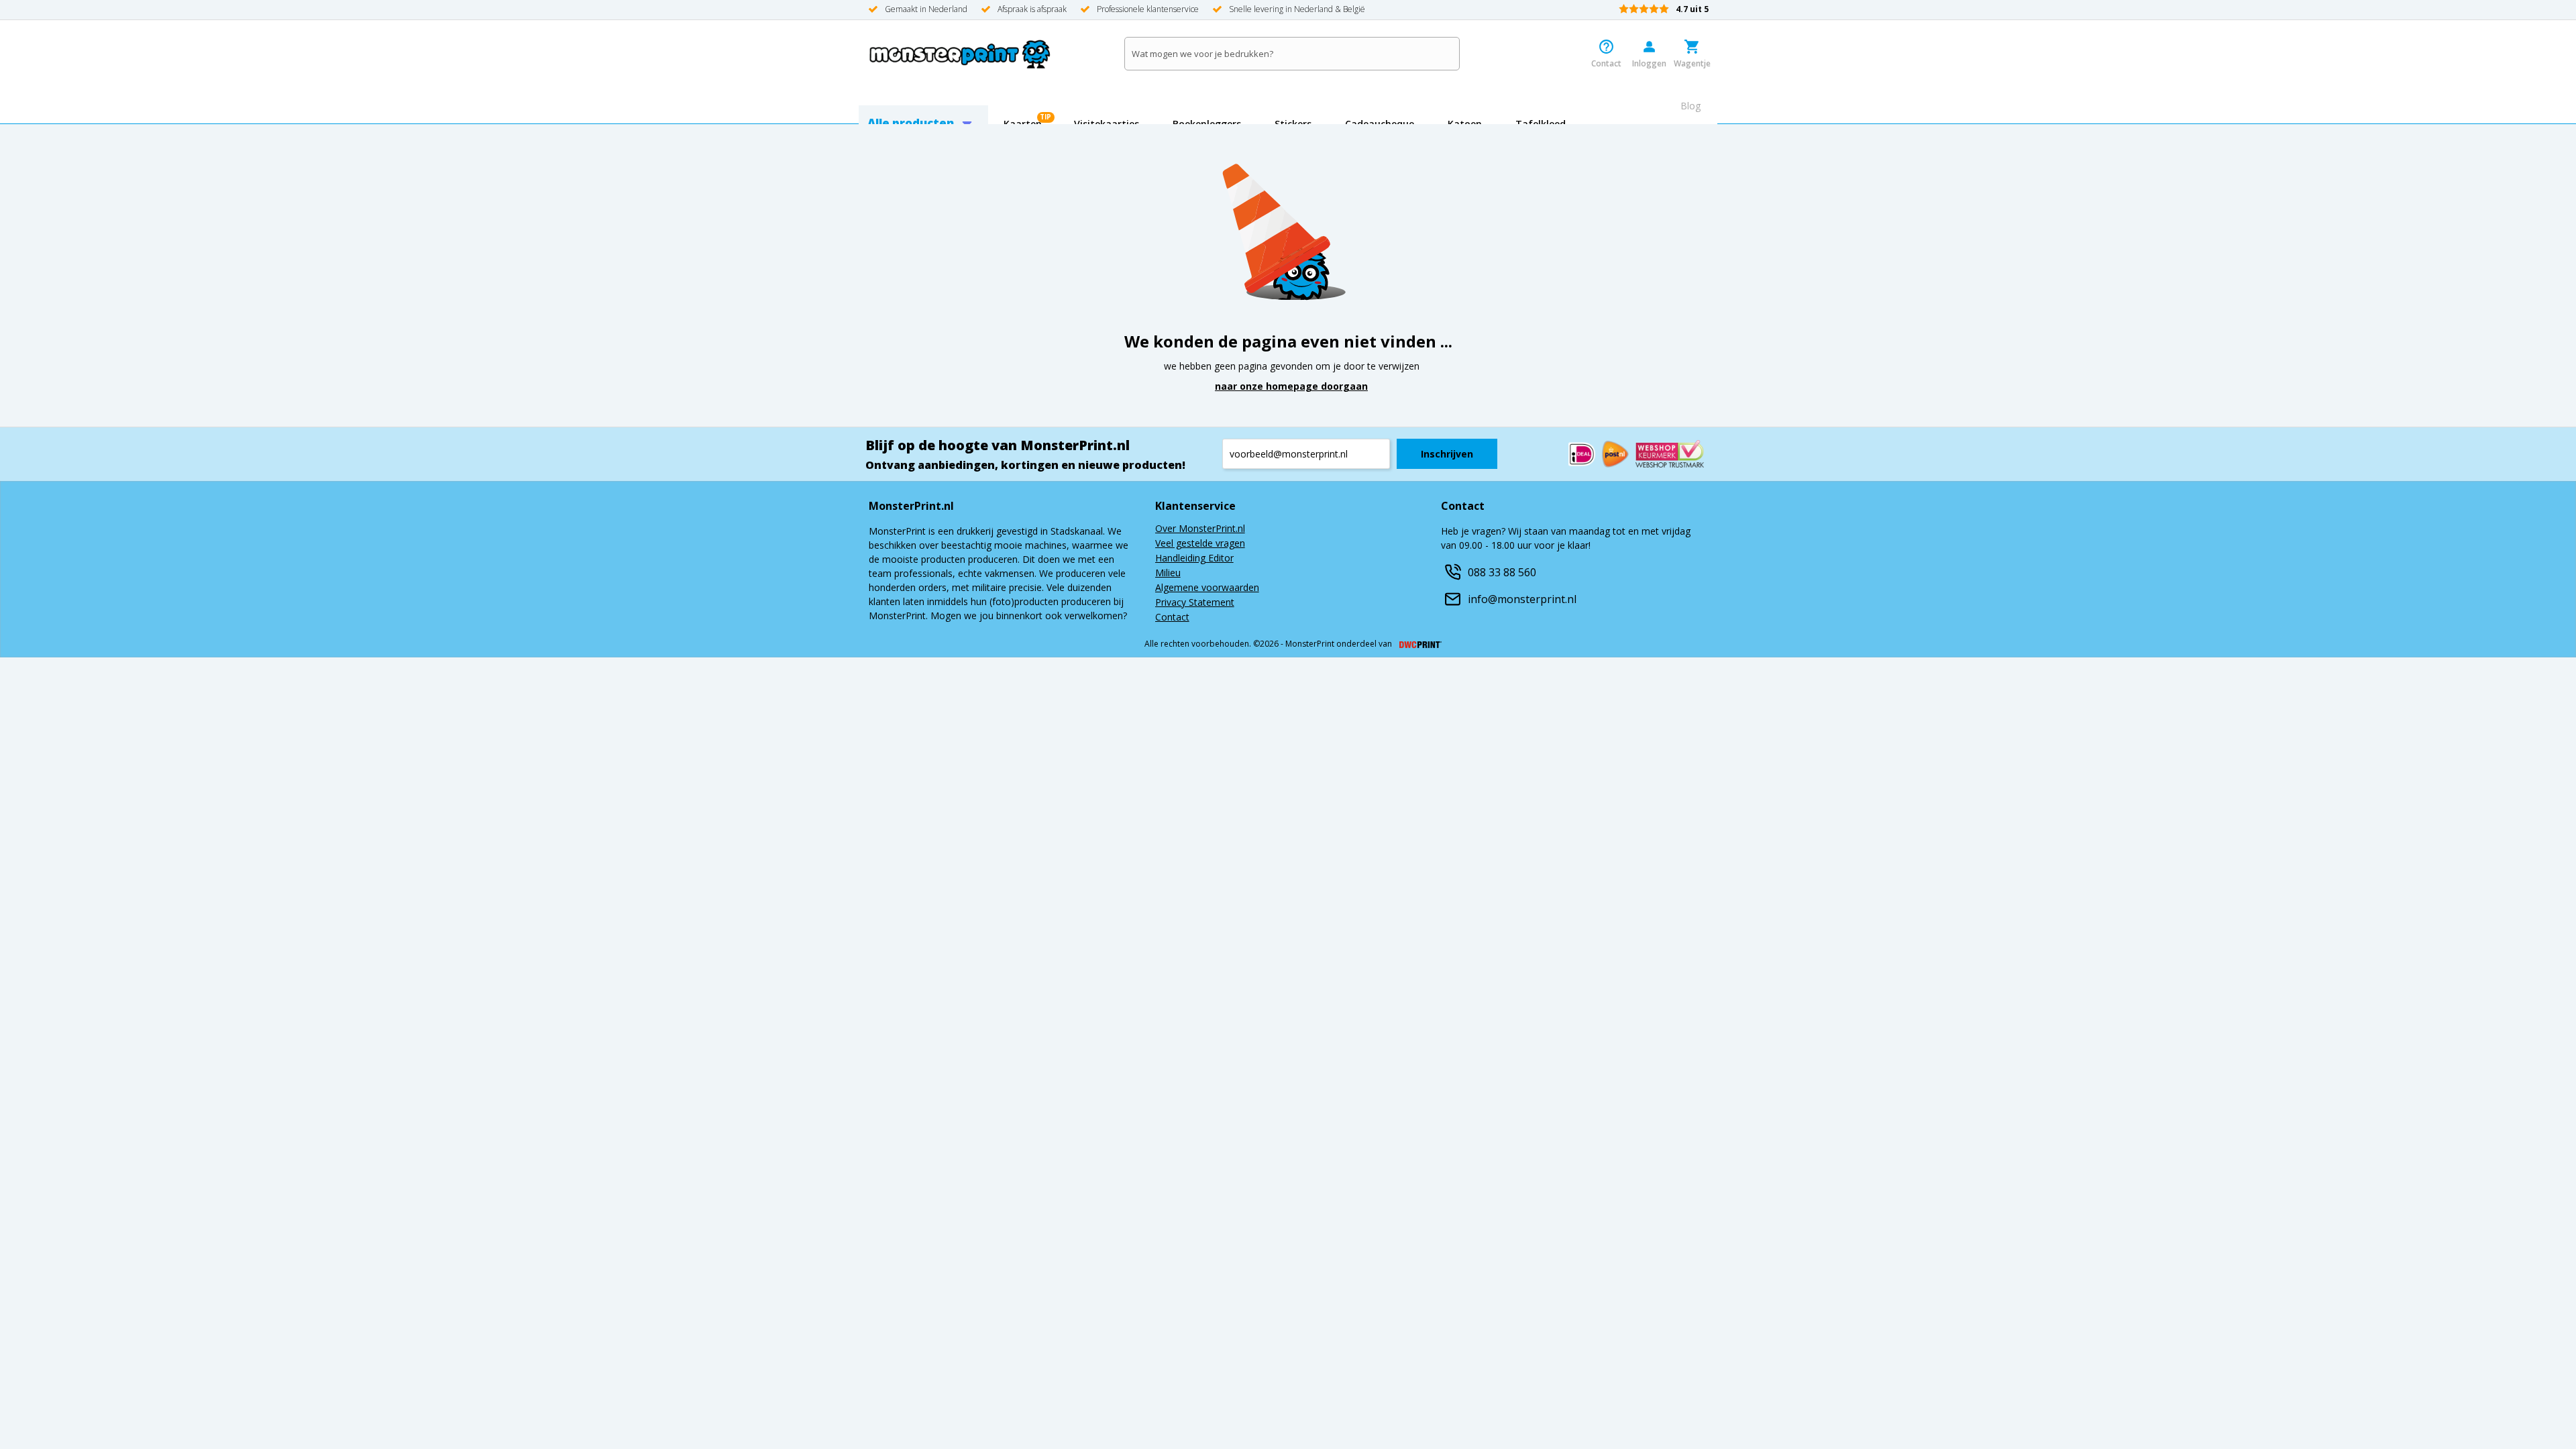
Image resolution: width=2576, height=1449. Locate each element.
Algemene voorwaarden (1207, 588)
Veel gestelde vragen (1200, 544)
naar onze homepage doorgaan (1291, 386)
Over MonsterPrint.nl (1200, 529)
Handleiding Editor (1194, 559)
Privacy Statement (1195, 603)
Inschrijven (1447, 454)
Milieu (1168, 574)
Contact (1172, 618)
